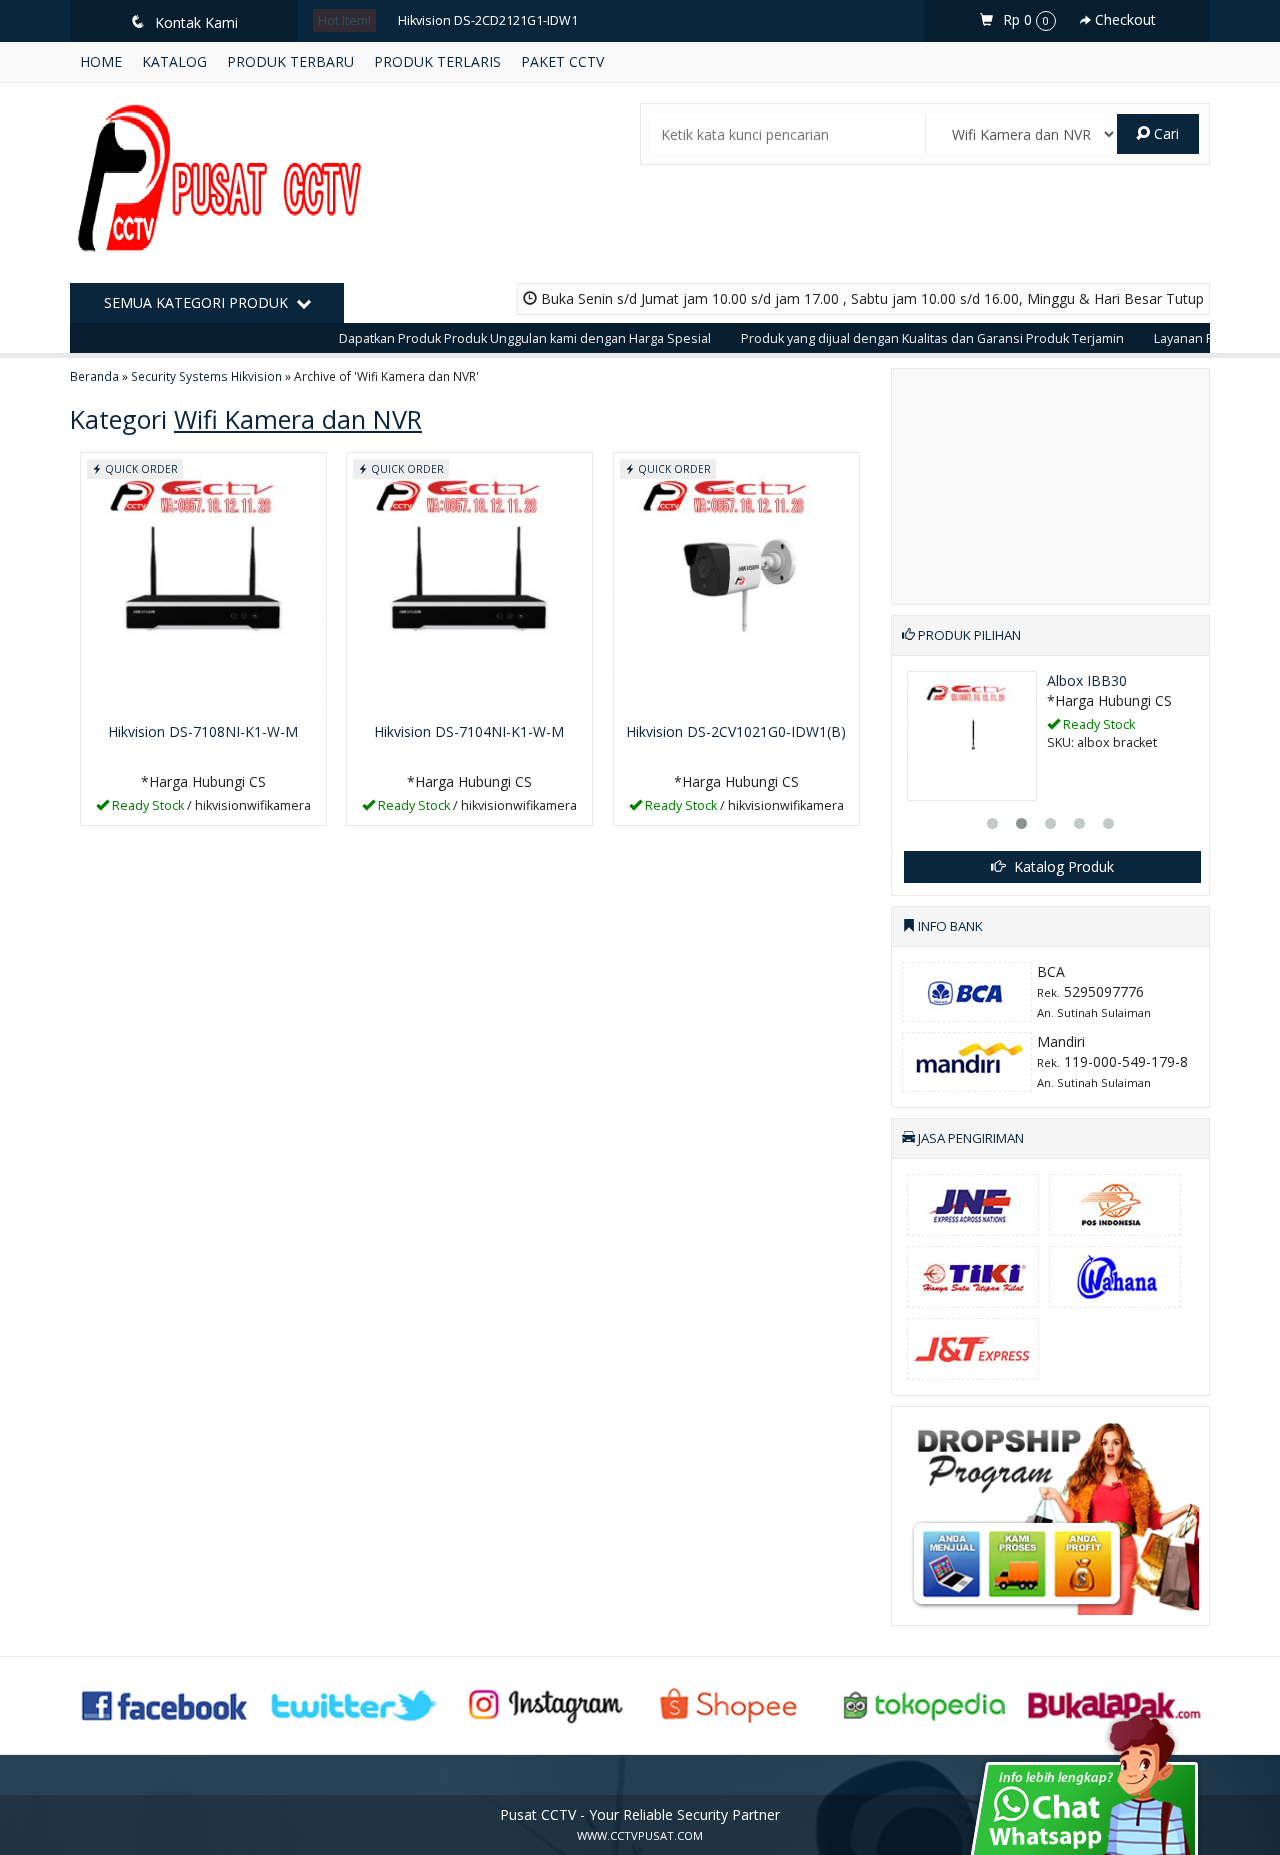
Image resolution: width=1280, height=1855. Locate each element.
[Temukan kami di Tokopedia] (925, 1703)
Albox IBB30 (1087, 680)
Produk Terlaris (437, 61)
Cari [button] (1164, 133)
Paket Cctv (562, 61)
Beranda (94, 376)
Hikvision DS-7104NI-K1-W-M (469, 731)
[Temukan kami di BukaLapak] (1115, 1703)
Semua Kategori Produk (198, 302)
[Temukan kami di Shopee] (735, 1703)
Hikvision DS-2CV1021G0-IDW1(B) (736, 731)
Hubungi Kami (210, 808)
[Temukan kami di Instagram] (545, 1703)
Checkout (1123, 19)
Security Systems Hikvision (206, 376)
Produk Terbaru (290, 61)
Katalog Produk (1062, 866)
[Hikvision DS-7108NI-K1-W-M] (203, 582)
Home (101, 61)
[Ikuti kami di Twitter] (355, 1703)
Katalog (174, 61)
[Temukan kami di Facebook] (166, 1703)
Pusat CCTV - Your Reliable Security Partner (640, 1814)
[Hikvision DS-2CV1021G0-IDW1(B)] (736, 582)
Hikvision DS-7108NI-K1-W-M (203, 731)
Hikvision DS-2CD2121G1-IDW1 (488, 20)
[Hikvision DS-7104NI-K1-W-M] (469, 582)
